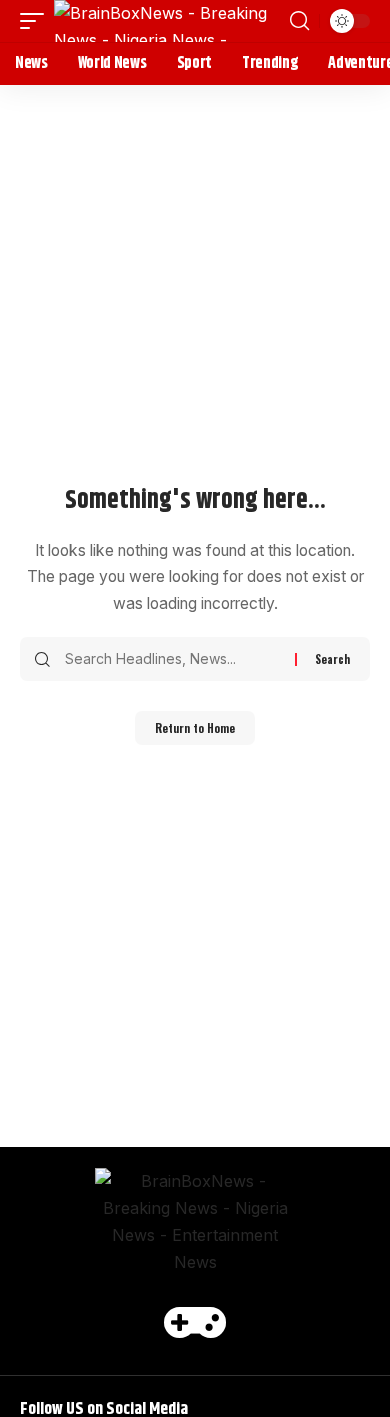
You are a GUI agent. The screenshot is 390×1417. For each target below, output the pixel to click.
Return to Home (195, 728)
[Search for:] (172, 659)
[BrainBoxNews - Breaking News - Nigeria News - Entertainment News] (169, 21)
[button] (37, 21)
